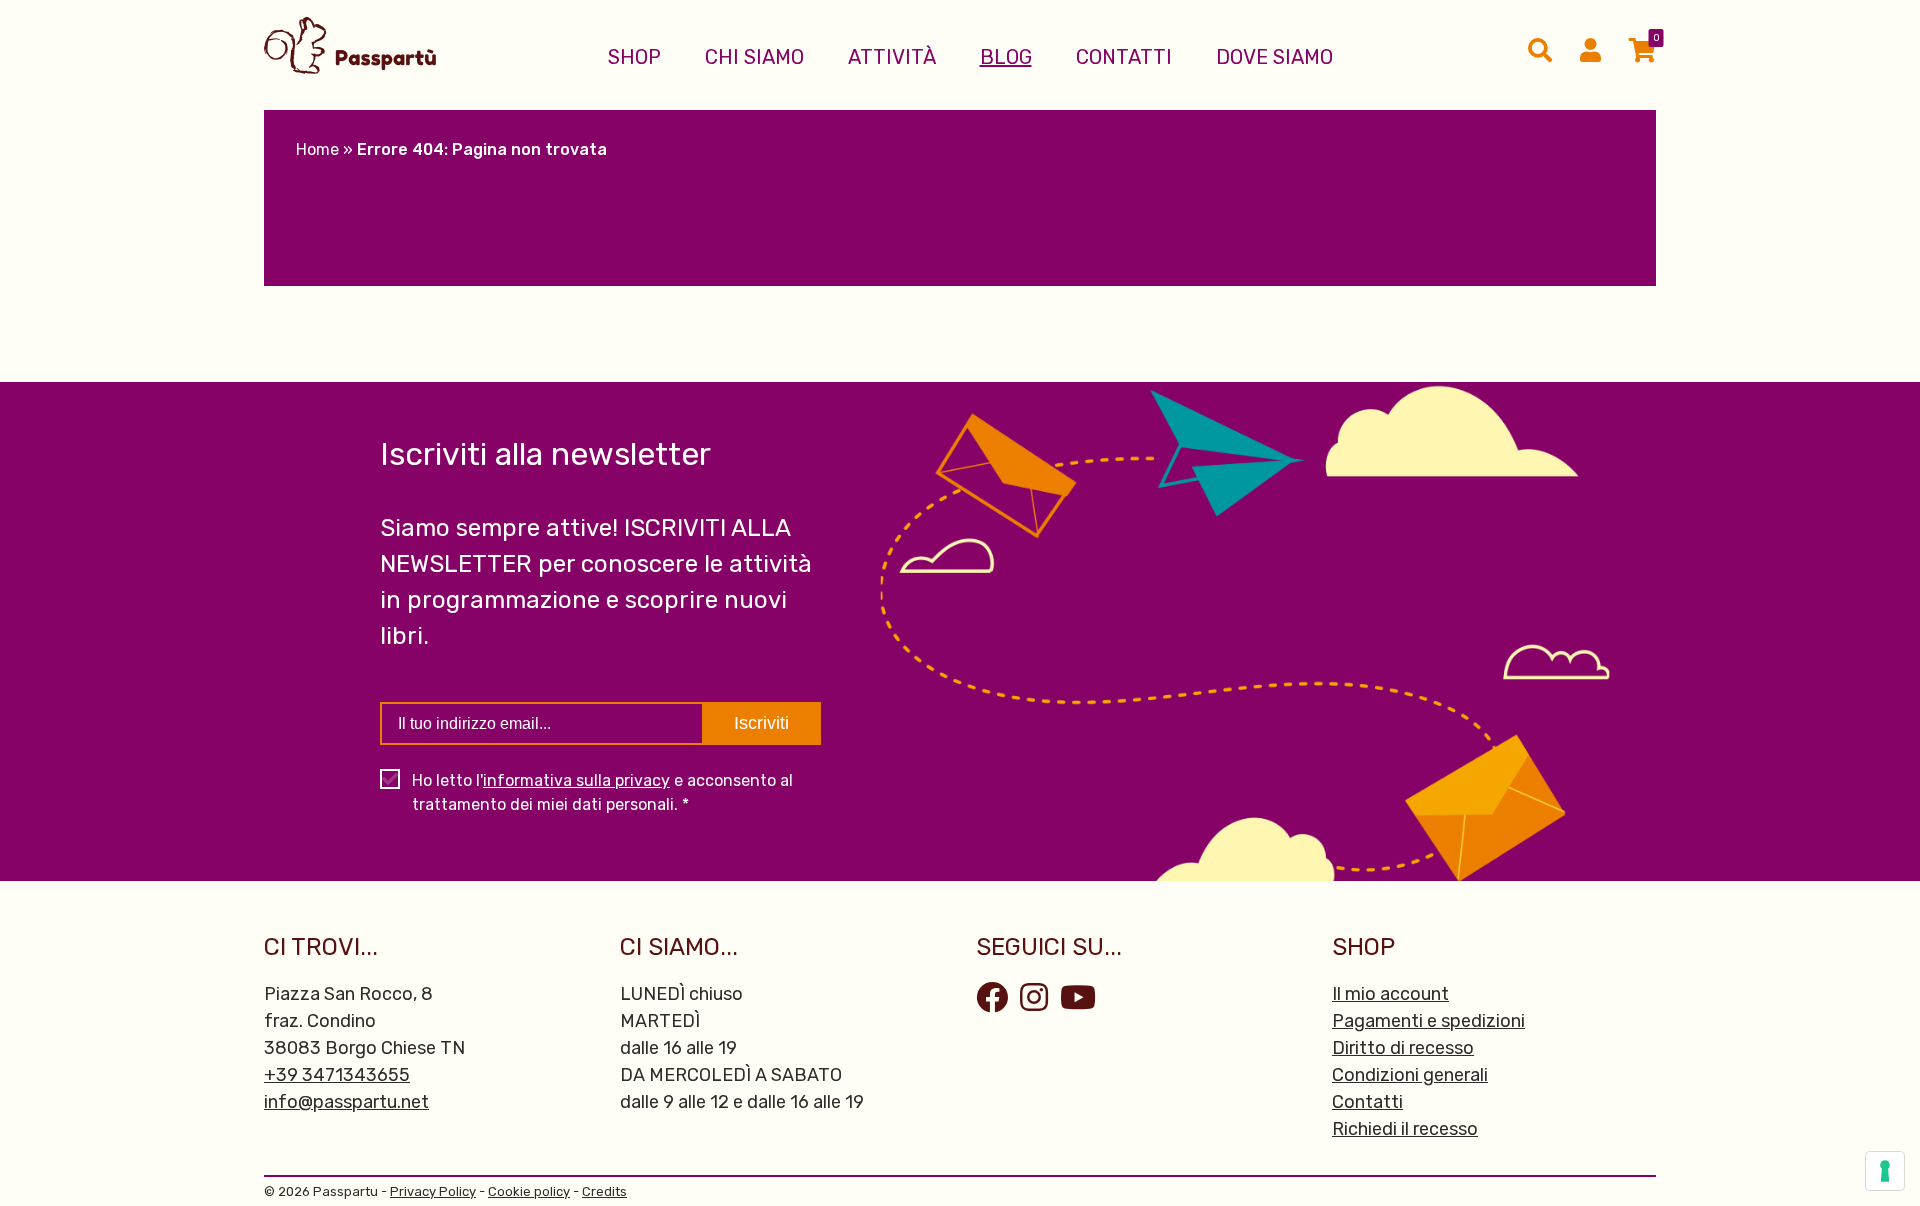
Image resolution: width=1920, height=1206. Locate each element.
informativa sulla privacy (576, 780)
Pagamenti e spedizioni (1428, 1021)
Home (317, 149)
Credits (604, 1191)
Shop (634, 57)
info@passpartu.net (346, 1102)
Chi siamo (754, 57)
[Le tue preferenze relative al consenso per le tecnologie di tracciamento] (1885, 1171)
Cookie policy (529, 1191)
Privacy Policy (433, 1191)
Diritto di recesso (1403, 1048)
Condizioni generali (1410, 1075)
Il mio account (1390, 994)
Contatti (1124, 57)
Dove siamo (1274, 57)
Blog (1006, 57)
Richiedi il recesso (1405, 1129)
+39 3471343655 (337, 1075)
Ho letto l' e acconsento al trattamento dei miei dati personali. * (602, 792)
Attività (892, 57)
